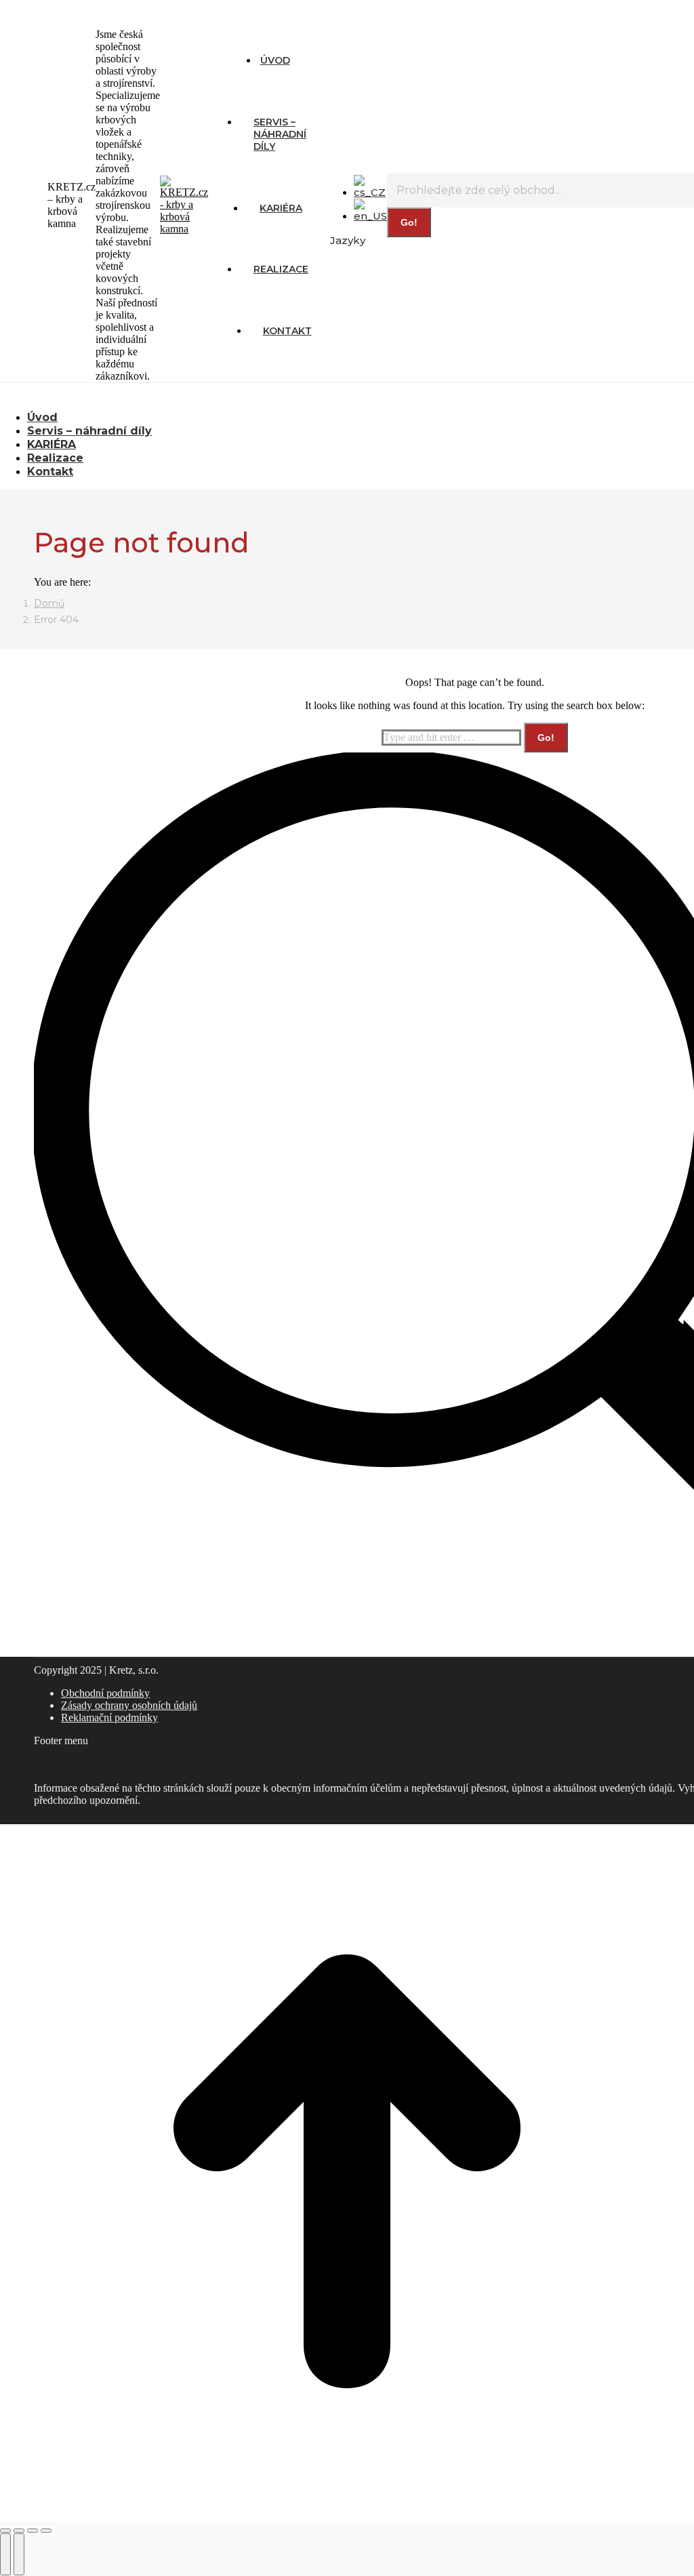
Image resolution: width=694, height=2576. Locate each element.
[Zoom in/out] (46, 2531)
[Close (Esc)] (5, 2531)
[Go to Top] (347, 2515)
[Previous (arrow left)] (5, 2554)
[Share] (19, 2531)
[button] (112, 397)
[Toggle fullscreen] (33, 2531)
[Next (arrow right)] (19, 2554)
